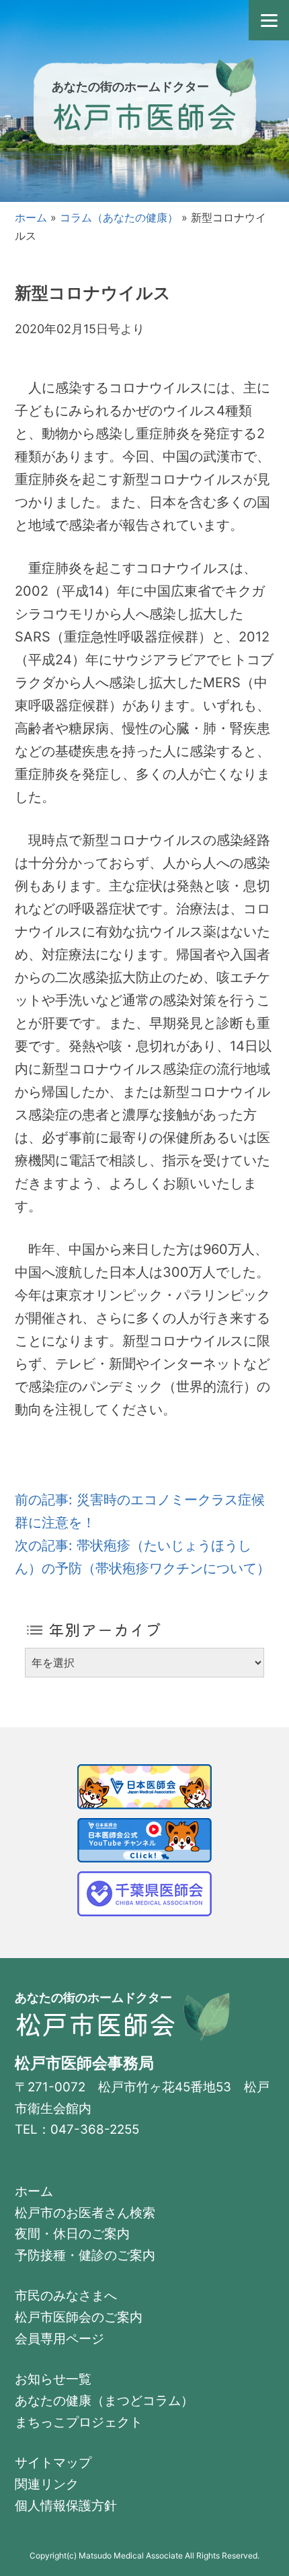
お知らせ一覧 (53, 2379)
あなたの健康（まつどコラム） (104, 2401)
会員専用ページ (59, 2339)
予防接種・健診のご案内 (85, 2255)
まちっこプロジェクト (79, 2422)
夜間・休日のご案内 (72, 2234)
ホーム (31, 217)
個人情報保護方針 (66, 2506)
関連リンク (47, 2484)
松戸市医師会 (144, 115)
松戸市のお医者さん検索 (85, 2213)
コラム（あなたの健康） (119, 217)
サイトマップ (53, 2463)
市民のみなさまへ (66, 2296)
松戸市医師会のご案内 (79, 2317)
